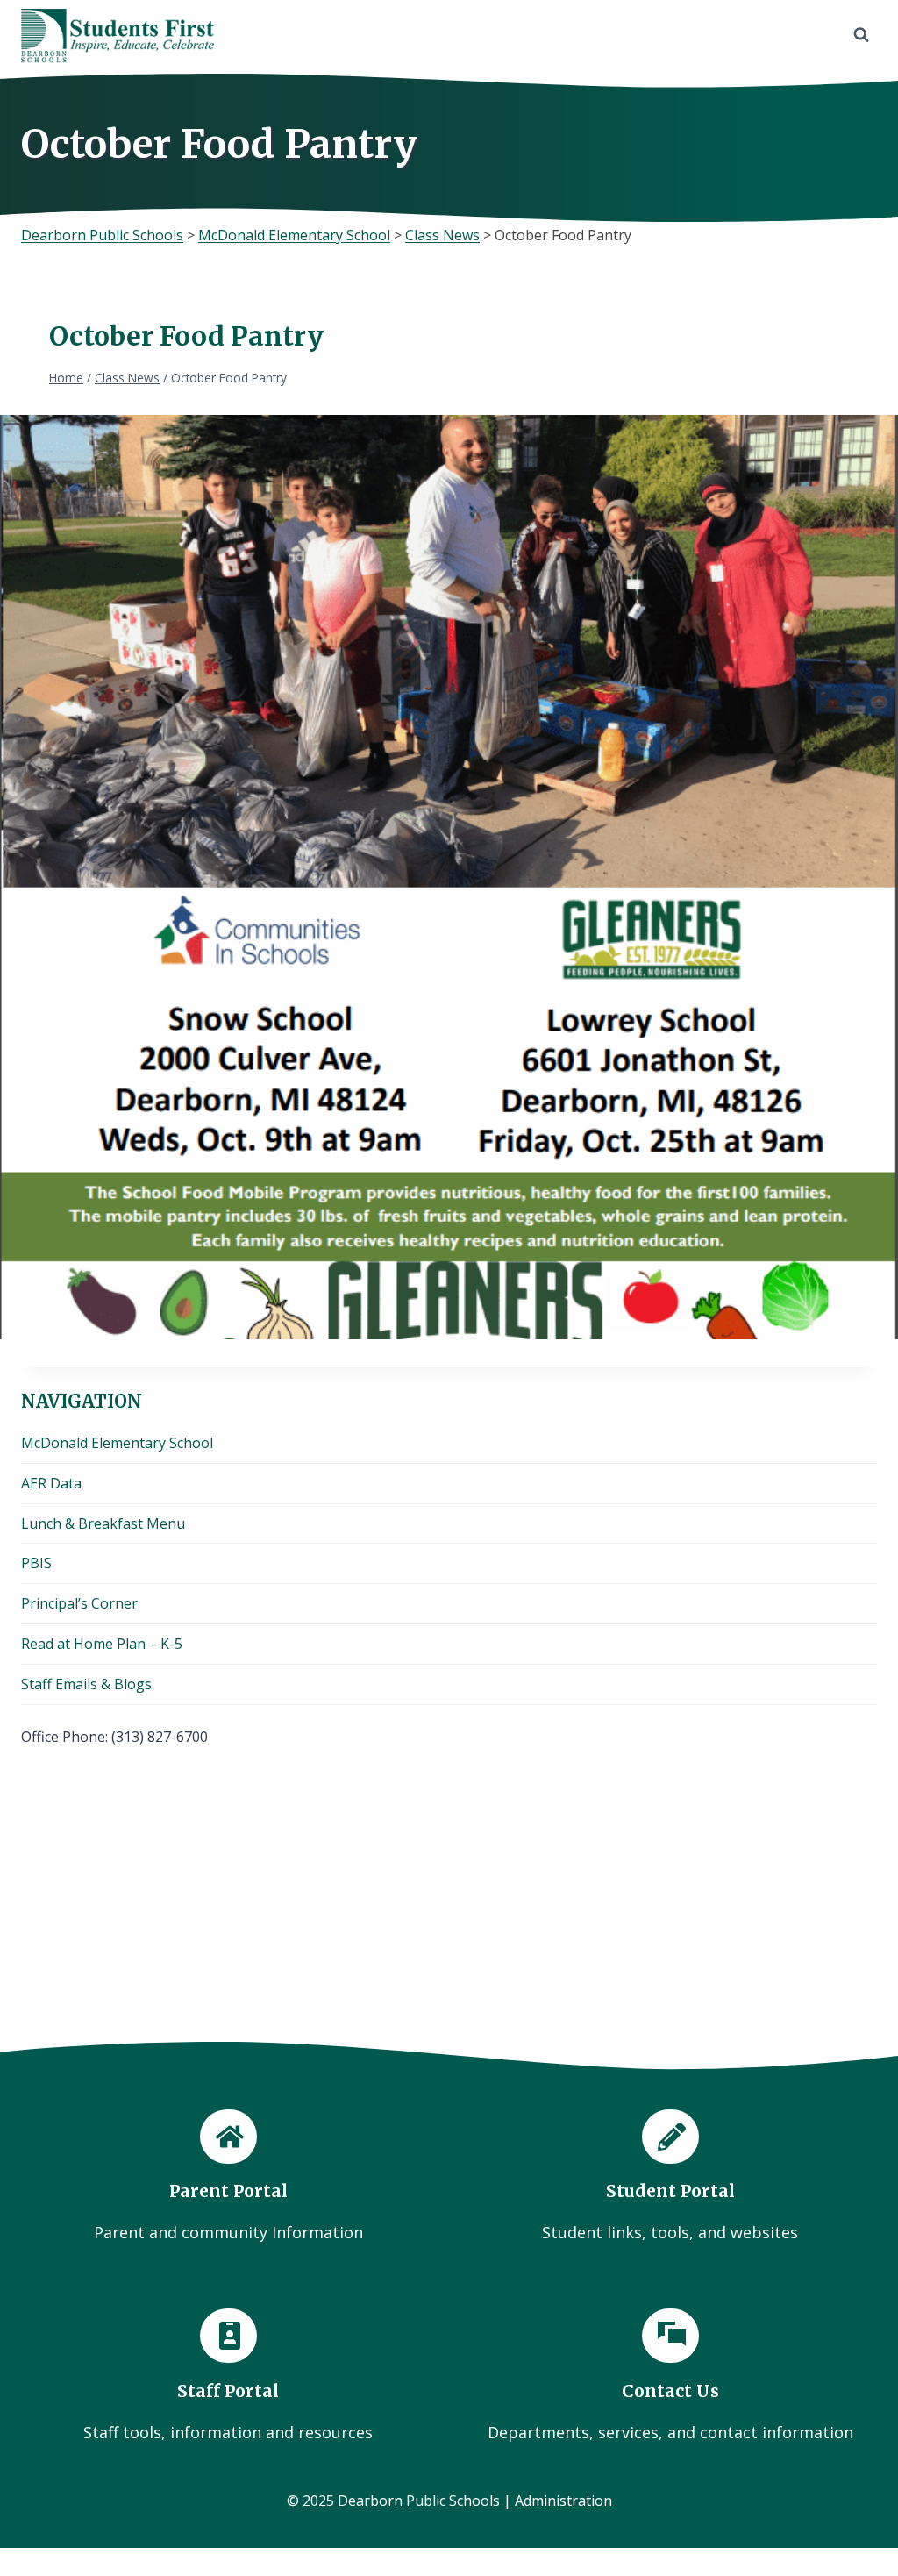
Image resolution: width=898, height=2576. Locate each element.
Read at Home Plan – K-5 (102, 1644)
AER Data (51, 1483)
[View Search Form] (861, 35)
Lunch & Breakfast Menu (103, 1523)
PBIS (36, 1563)
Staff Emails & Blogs (86, 1684)
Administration (563, 2501)
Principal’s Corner (79, 1603)
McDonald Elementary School (117, 1443)
